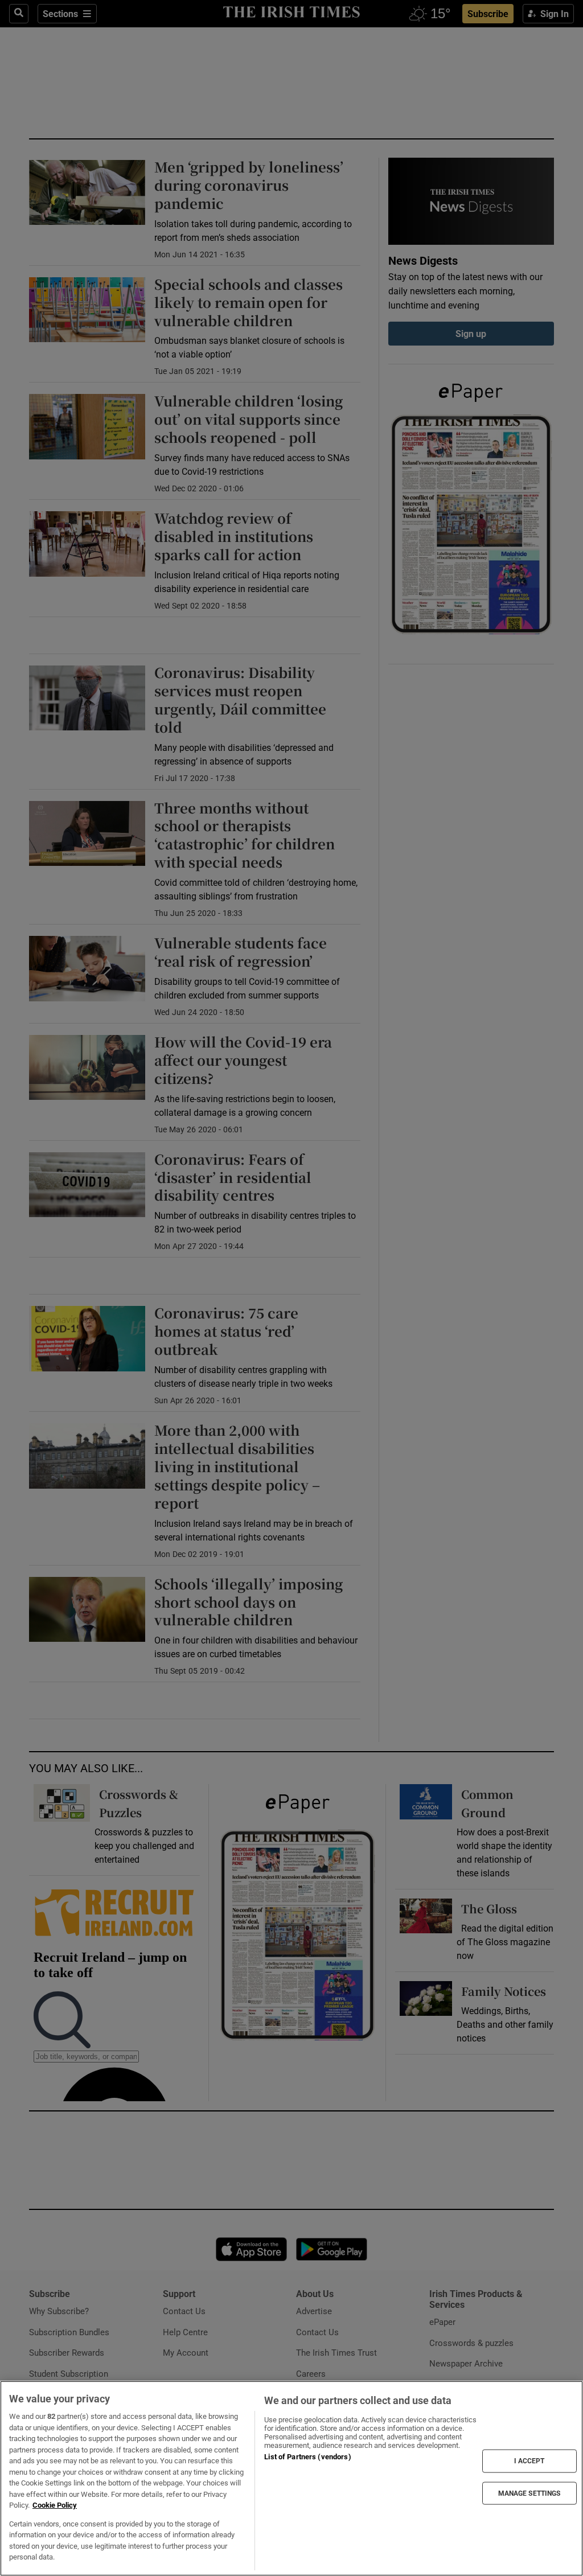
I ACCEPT (529, 2461)
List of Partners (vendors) (307, 2457)
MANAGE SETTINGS (529, 2493)
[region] (291, 2478)
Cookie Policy (55, 2505)
